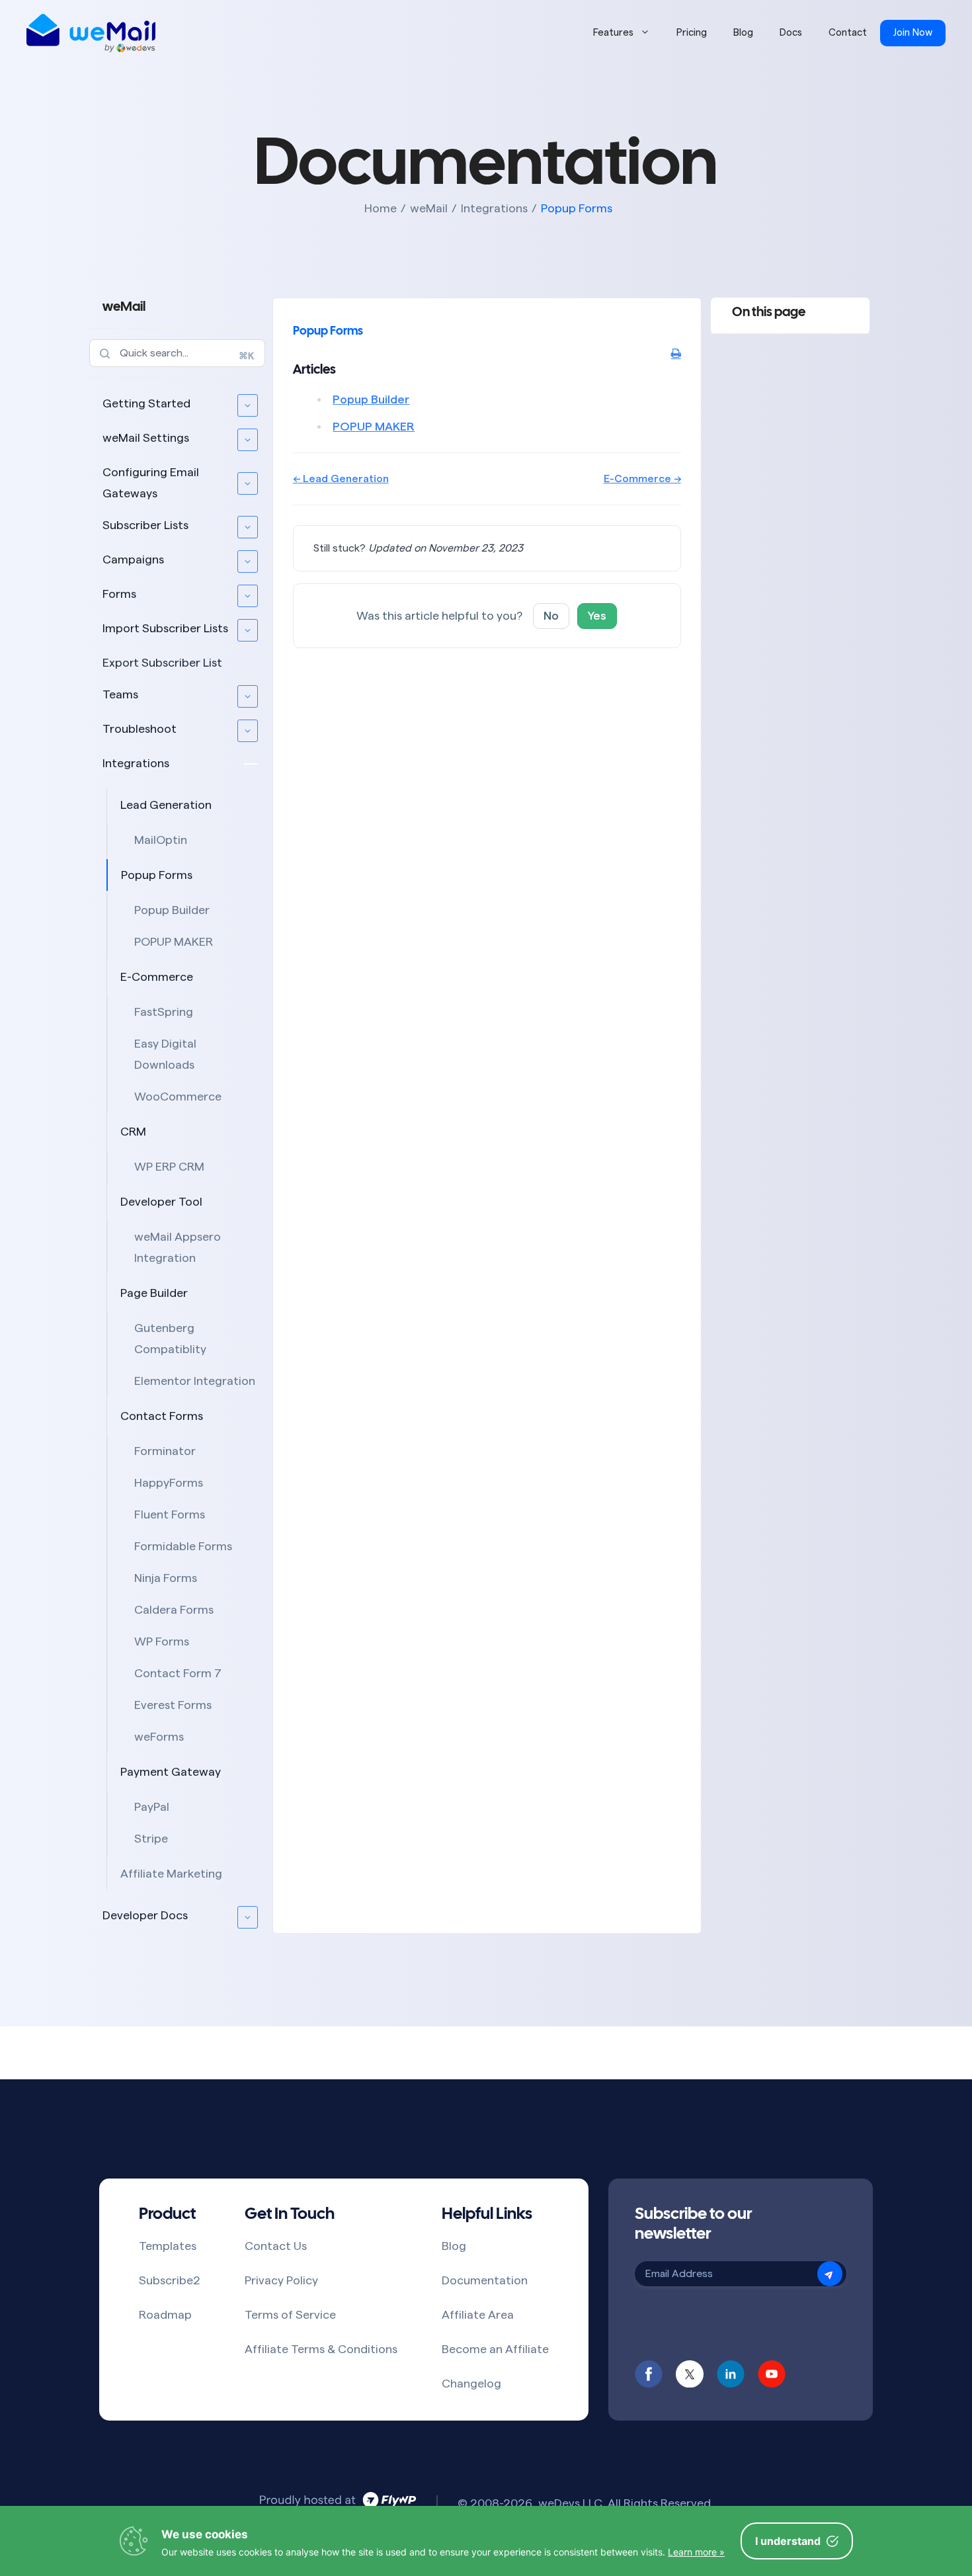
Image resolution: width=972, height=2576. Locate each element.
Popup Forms (157, 875)
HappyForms (169, 1483)
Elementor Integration (195, 1381)
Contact (848, 33)
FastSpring (164, 1012)
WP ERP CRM (169, 1167)
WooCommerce (178, 1097)
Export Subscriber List (162, 663)
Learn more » (696, 2552)
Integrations (136, 763)
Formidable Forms (183, 1546)
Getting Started (146, 403)
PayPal (152, 1807)
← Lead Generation (341, 479)
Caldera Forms (174, 1610)
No (551, 616)
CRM (133, 1132)
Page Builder (154, 1293)
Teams (120, 694)
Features (613, 33)
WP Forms (162, 1641)
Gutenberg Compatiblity (170, 1339)
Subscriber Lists (145, 525)
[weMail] (91, 33)
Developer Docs (145, 1915)
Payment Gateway (171, 1772)
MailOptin (161, 840)
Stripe (151, 1839)
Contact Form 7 (178, 1673)
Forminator (165, 1451)
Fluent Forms (170, 1515)
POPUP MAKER (174, 942)
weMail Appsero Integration (178, 1247)
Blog (743, 33)
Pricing (692, 33)
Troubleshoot (140, 729)
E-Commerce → (642, 479)
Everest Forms (173, 1705)
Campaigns (133, 560)
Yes (597, 616)
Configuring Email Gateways (151, 483)
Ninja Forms (166, 1578)
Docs (791, 33)
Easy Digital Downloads (165, 1054)
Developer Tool (161, 1202)
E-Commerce (157, 977)
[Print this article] (676, 354)
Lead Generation (166, 805)
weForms (159, 1737)
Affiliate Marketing (171, 1874)
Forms (119, 594)
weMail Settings (146, 438)
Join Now (913, 33)
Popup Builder (172, 910)
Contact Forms (162, 1416)
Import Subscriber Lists (165, 628)
